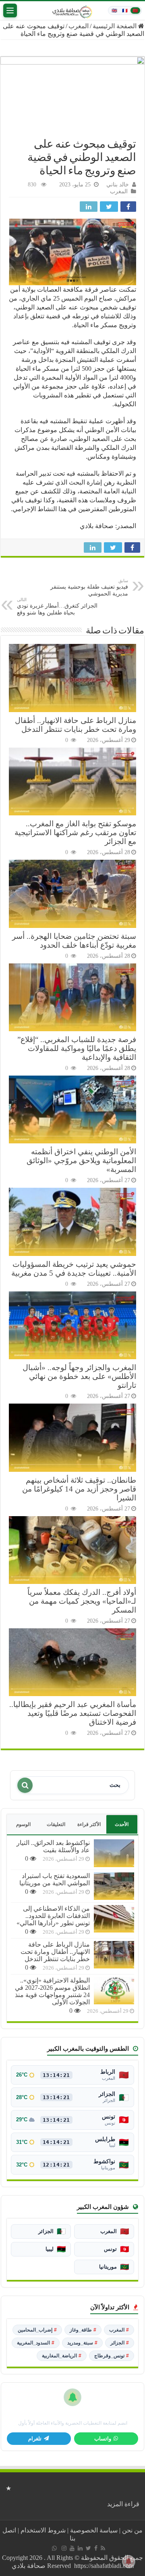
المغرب (79, 26)
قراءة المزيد (123, 2504)
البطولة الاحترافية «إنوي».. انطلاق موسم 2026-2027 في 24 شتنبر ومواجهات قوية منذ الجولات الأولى (52, 1991)
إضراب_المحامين (37, 2330)
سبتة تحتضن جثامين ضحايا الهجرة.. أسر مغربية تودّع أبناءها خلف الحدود (74, 941)
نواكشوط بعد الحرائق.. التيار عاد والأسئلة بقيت (53, 1846)
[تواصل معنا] (54, 2548)
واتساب (103, 2439)
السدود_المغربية (36, 2343)
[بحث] (25, 1785)
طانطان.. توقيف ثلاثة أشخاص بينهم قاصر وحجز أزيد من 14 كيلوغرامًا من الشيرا (79, 1489)
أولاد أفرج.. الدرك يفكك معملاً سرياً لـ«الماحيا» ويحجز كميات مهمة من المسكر (82, 1601)
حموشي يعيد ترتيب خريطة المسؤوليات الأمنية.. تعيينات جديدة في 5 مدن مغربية (74, 1269)
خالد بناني (118, 185)
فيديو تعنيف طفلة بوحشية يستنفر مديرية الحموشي (89, 587)
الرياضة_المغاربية (62, 2356)
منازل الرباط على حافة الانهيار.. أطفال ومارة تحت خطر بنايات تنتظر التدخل (76, 725)
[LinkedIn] (80, 2548)
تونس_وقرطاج (112, 2356)
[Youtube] (72, 2548)
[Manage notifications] (128, 2561)
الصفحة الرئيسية (115, 26)
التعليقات (56, 1824)
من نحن (132, 2530)
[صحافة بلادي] (72, 10)
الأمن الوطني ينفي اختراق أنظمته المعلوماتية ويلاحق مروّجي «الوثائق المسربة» (81, 1161)
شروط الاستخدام (43, 2530)
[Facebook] (96, 2548)
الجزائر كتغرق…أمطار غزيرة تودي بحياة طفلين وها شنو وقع (57, 606)
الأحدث (122, 1824)
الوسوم (23, 1824)
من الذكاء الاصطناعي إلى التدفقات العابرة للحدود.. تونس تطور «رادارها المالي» (53, 1916)
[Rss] (103, 2548)
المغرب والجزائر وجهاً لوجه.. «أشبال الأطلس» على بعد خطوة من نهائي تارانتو (79, 1376)
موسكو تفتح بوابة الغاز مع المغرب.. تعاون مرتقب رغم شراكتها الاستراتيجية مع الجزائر (75, 833)
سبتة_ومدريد (82, 2343)
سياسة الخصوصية (94, 2530)
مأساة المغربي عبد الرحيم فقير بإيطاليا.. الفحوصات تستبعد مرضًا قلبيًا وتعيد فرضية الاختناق (73, 1713)
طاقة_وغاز (83, 2330)
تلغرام (35, 2439)
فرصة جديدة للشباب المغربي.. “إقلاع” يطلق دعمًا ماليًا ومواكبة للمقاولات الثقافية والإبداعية (77, 1048)
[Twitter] (88, 2548)
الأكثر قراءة (89, 1824)
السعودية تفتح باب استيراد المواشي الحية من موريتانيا (55, 1879)
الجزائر (120, 2343)
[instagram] (64, 2548)
